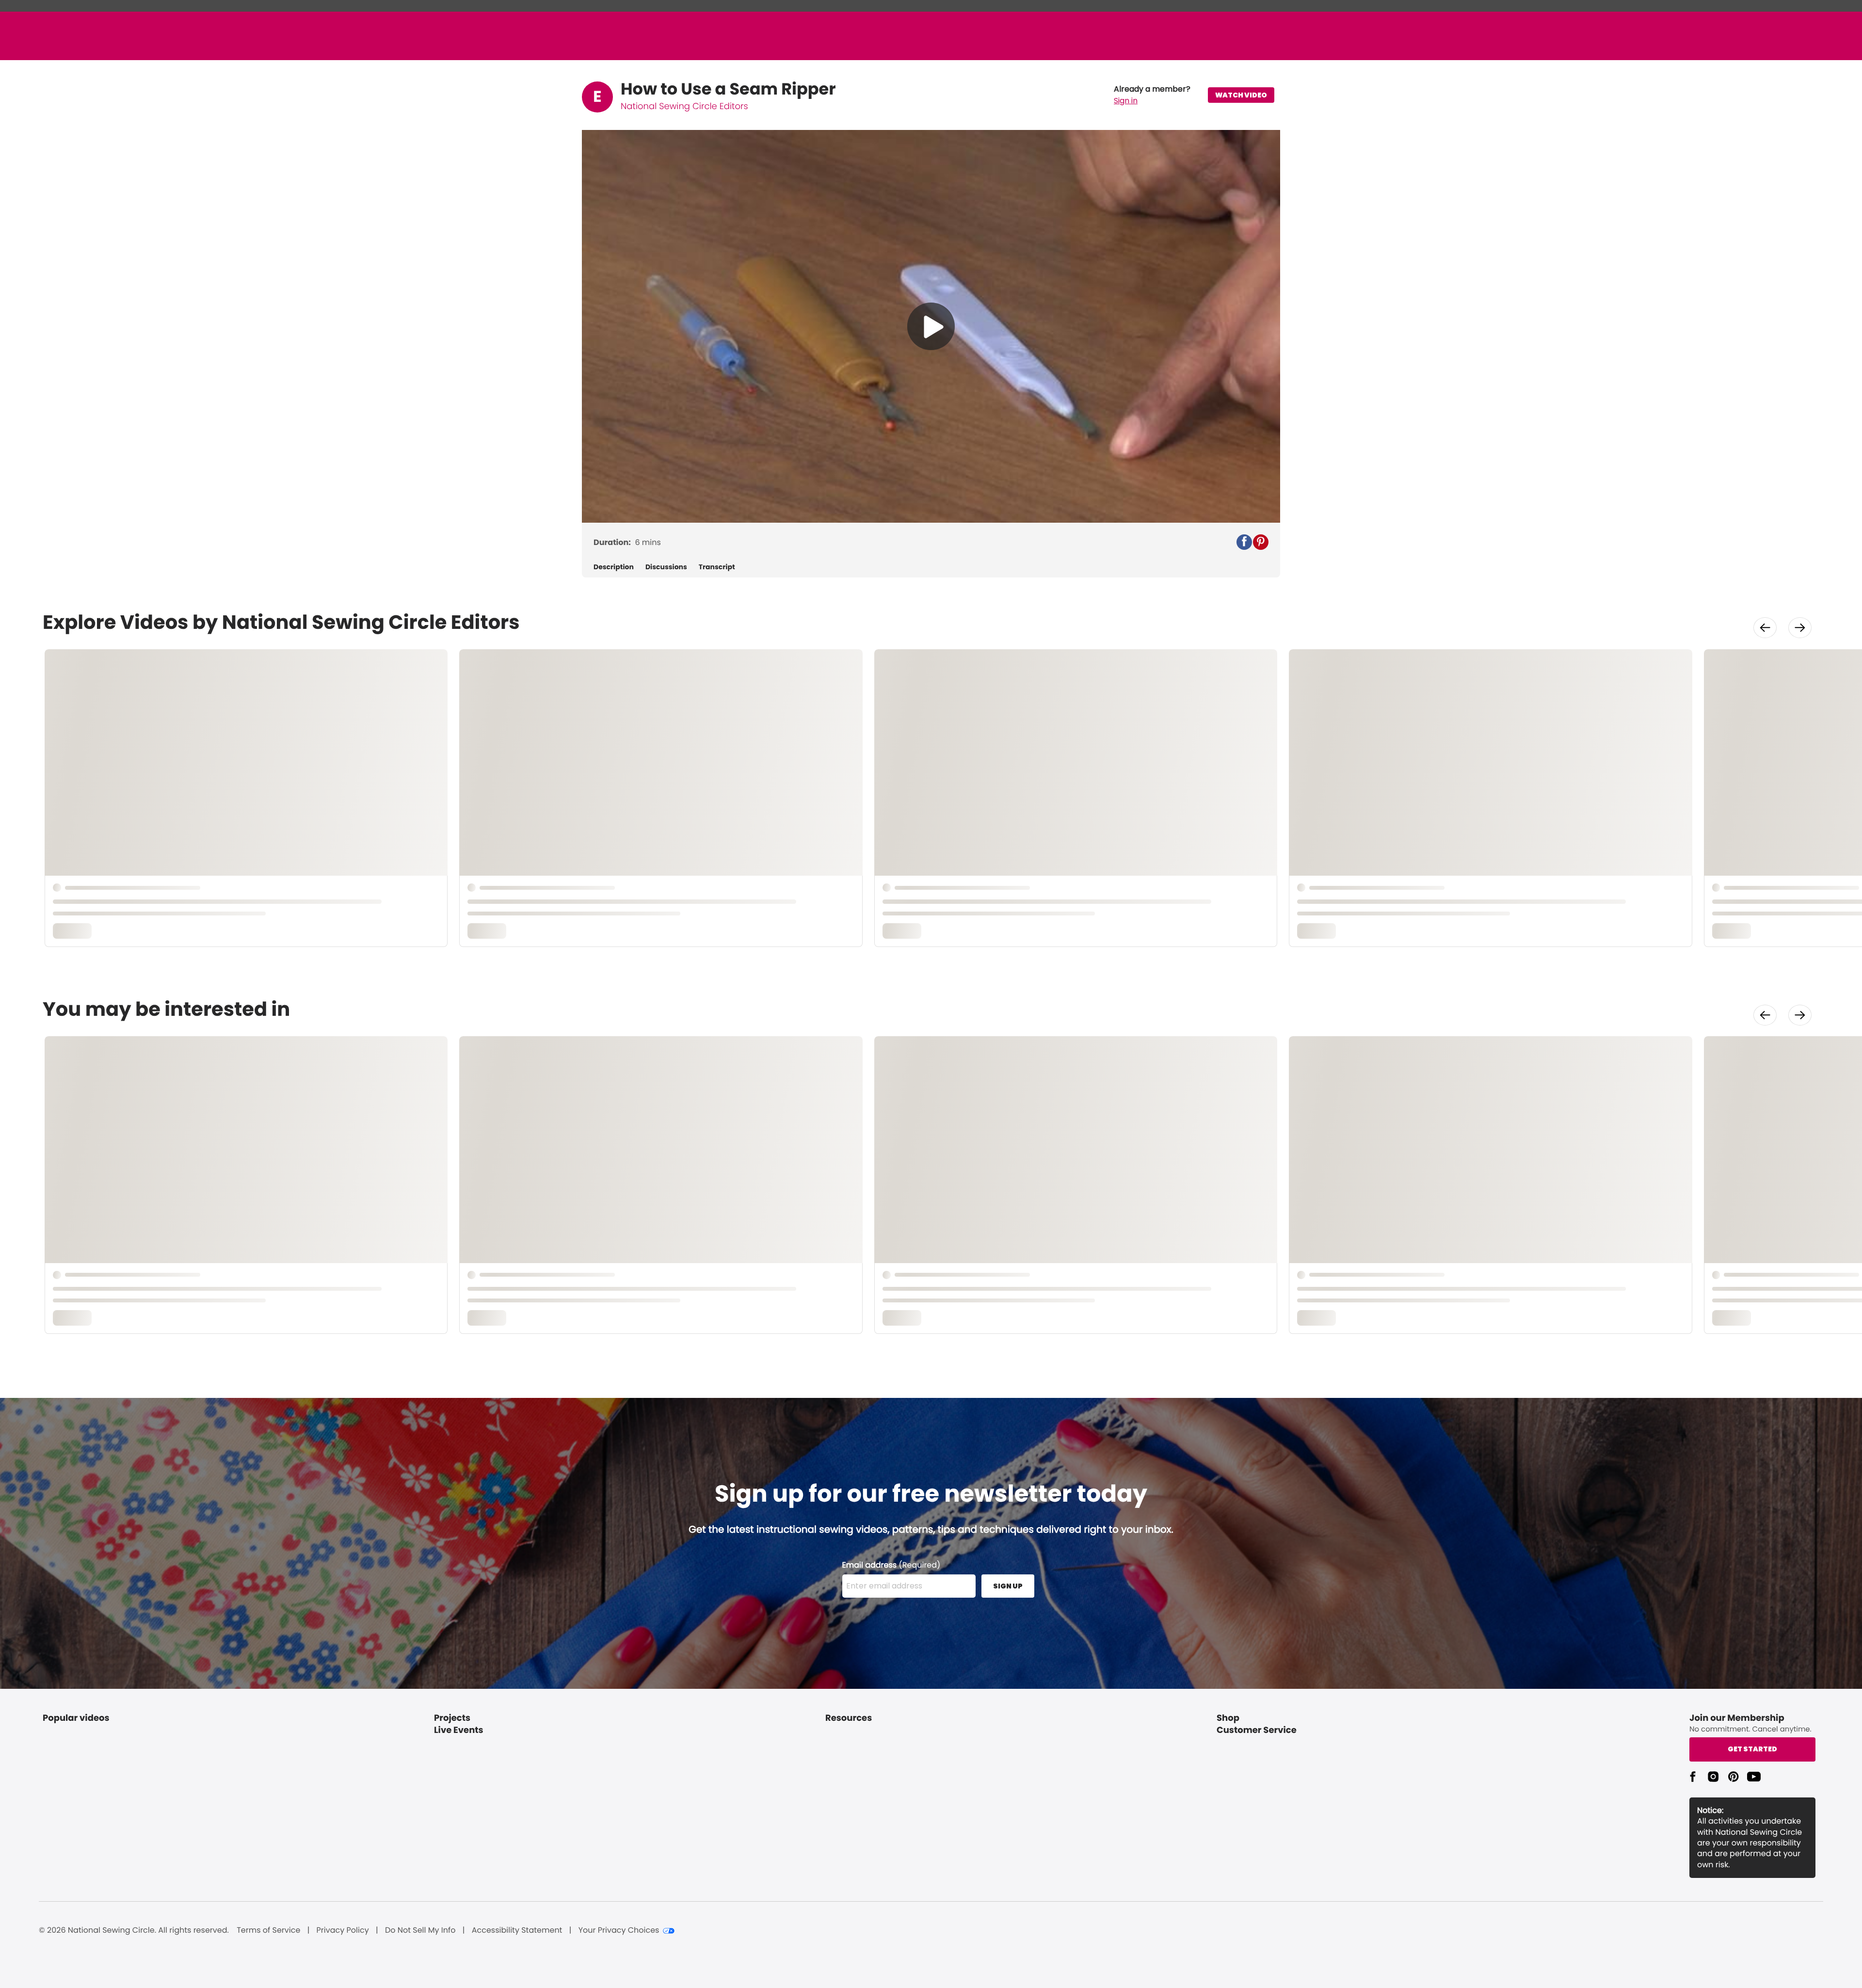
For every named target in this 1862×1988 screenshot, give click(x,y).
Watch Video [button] (1241, 95)
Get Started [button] (1752, 1749)
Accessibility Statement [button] (517, 1930)
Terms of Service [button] (268, 1930)
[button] (1152, 95)
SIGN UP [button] (1008, 1586)
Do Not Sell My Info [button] (420, 1930)
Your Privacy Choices (619, 1930)
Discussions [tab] (666, 567)
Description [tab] (614, 567)
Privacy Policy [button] (343, 1930)
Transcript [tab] (717, 567)
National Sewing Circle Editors (684, 106)
